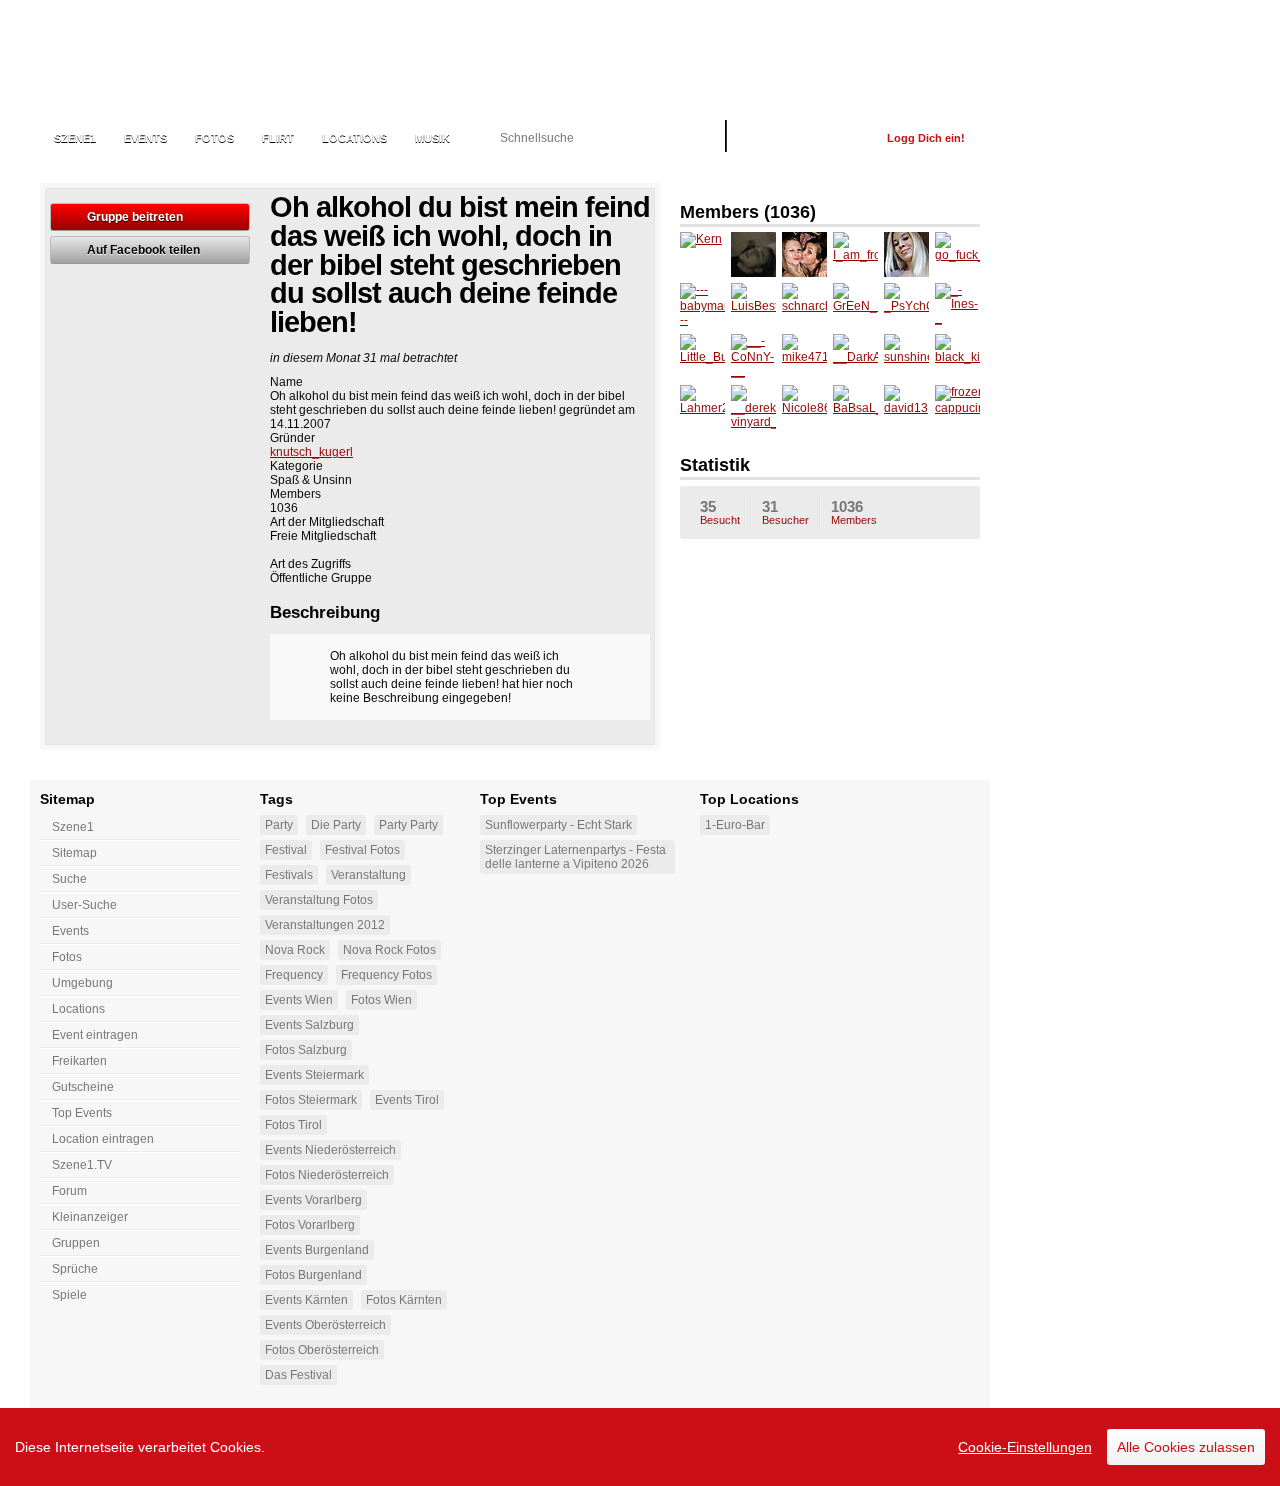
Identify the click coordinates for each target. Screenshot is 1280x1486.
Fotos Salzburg (306, 1050)
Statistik (715, 465)
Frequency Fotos (386, 975)
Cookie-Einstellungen (1025, 1447)
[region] (640, 1447)
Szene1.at (147, 55)
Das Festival (298, 1375)
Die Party (336, 825)
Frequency (294, 975)
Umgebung (82, 983)
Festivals (289, 875)
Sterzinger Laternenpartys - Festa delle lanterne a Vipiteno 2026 (575, 857)
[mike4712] (804, 356)
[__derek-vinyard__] (753, 407)
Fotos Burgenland (313, 1275)
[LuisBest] (753, 305)
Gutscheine (83, 1087)
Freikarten (79, 1061)
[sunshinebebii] (906, 356)
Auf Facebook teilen (143, 250)
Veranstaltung (368, 875)
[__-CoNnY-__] (753, 356)
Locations (354, 138)
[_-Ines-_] (957, 305)
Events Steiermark (314, 1075)
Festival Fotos (362, 850)
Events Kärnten (306, 1300)
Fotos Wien (381, 1000)
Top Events (82, 1113)
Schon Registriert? (806, 138)
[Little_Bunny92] (702, 356)
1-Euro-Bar (735, 825)
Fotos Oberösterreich (322, 1350)
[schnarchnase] (804, 305)
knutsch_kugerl (311, 452)
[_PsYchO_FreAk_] (906, 305)
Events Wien (299, 1000)
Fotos (214, 138)
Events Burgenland (317, 1250)
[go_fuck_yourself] (957, 254)
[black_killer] (957, 356)
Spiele (69, 1295)
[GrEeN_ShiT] (855, 305)
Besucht (720, 512)
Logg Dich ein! (926, 138)
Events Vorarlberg (313, 1200)
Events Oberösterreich (325, 1325)
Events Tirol (407, 1100)
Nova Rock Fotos (389, 950)
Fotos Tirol (293, 1125)
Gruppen (76, 1243)
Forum (69, 1191)
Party (279, 825)
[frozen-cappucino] (957, 407)
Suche (69, 879)
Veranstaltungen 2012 (325, 925)
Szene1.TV (82, 1165)
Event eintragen (95, 1035)
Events (145, 138)
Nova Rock (295, 950)
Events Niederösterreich (330, 1150)
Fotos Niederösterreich (327, 1175)
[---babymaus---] (702, 305)
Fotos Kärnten (404, 1300)
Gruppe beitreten (135, 217)
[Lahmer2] (702, 407)
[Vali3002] (753, 254)
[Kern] (702, 254)
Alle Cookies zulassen (1186, 1447)
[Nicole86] (804, 407)
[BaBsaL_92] (855, 407)
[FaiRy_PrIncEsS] (906, 254)
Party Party (408, 825)
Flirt (278, 138)
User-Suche (84, 905)
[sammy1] (804, 254)
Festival (286, 850)
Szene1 (73, 827)
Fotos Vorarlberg (310, 1225)
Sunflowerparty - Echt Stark (558, 825)
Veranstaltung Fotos (319, 900)
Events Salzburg (309, 1025)
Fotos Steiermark (311, 1100)
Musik (432, 138)
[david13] (906, 407)
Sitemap (74, 853)
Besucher (785, 512)
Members (854, 512)
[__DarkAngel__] (855, 356)
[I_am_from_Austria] (855, 254)
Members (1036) (748, 212)
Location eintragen (103, 1139)
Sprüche (75, 1269)
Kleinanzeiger (90, 1217)
